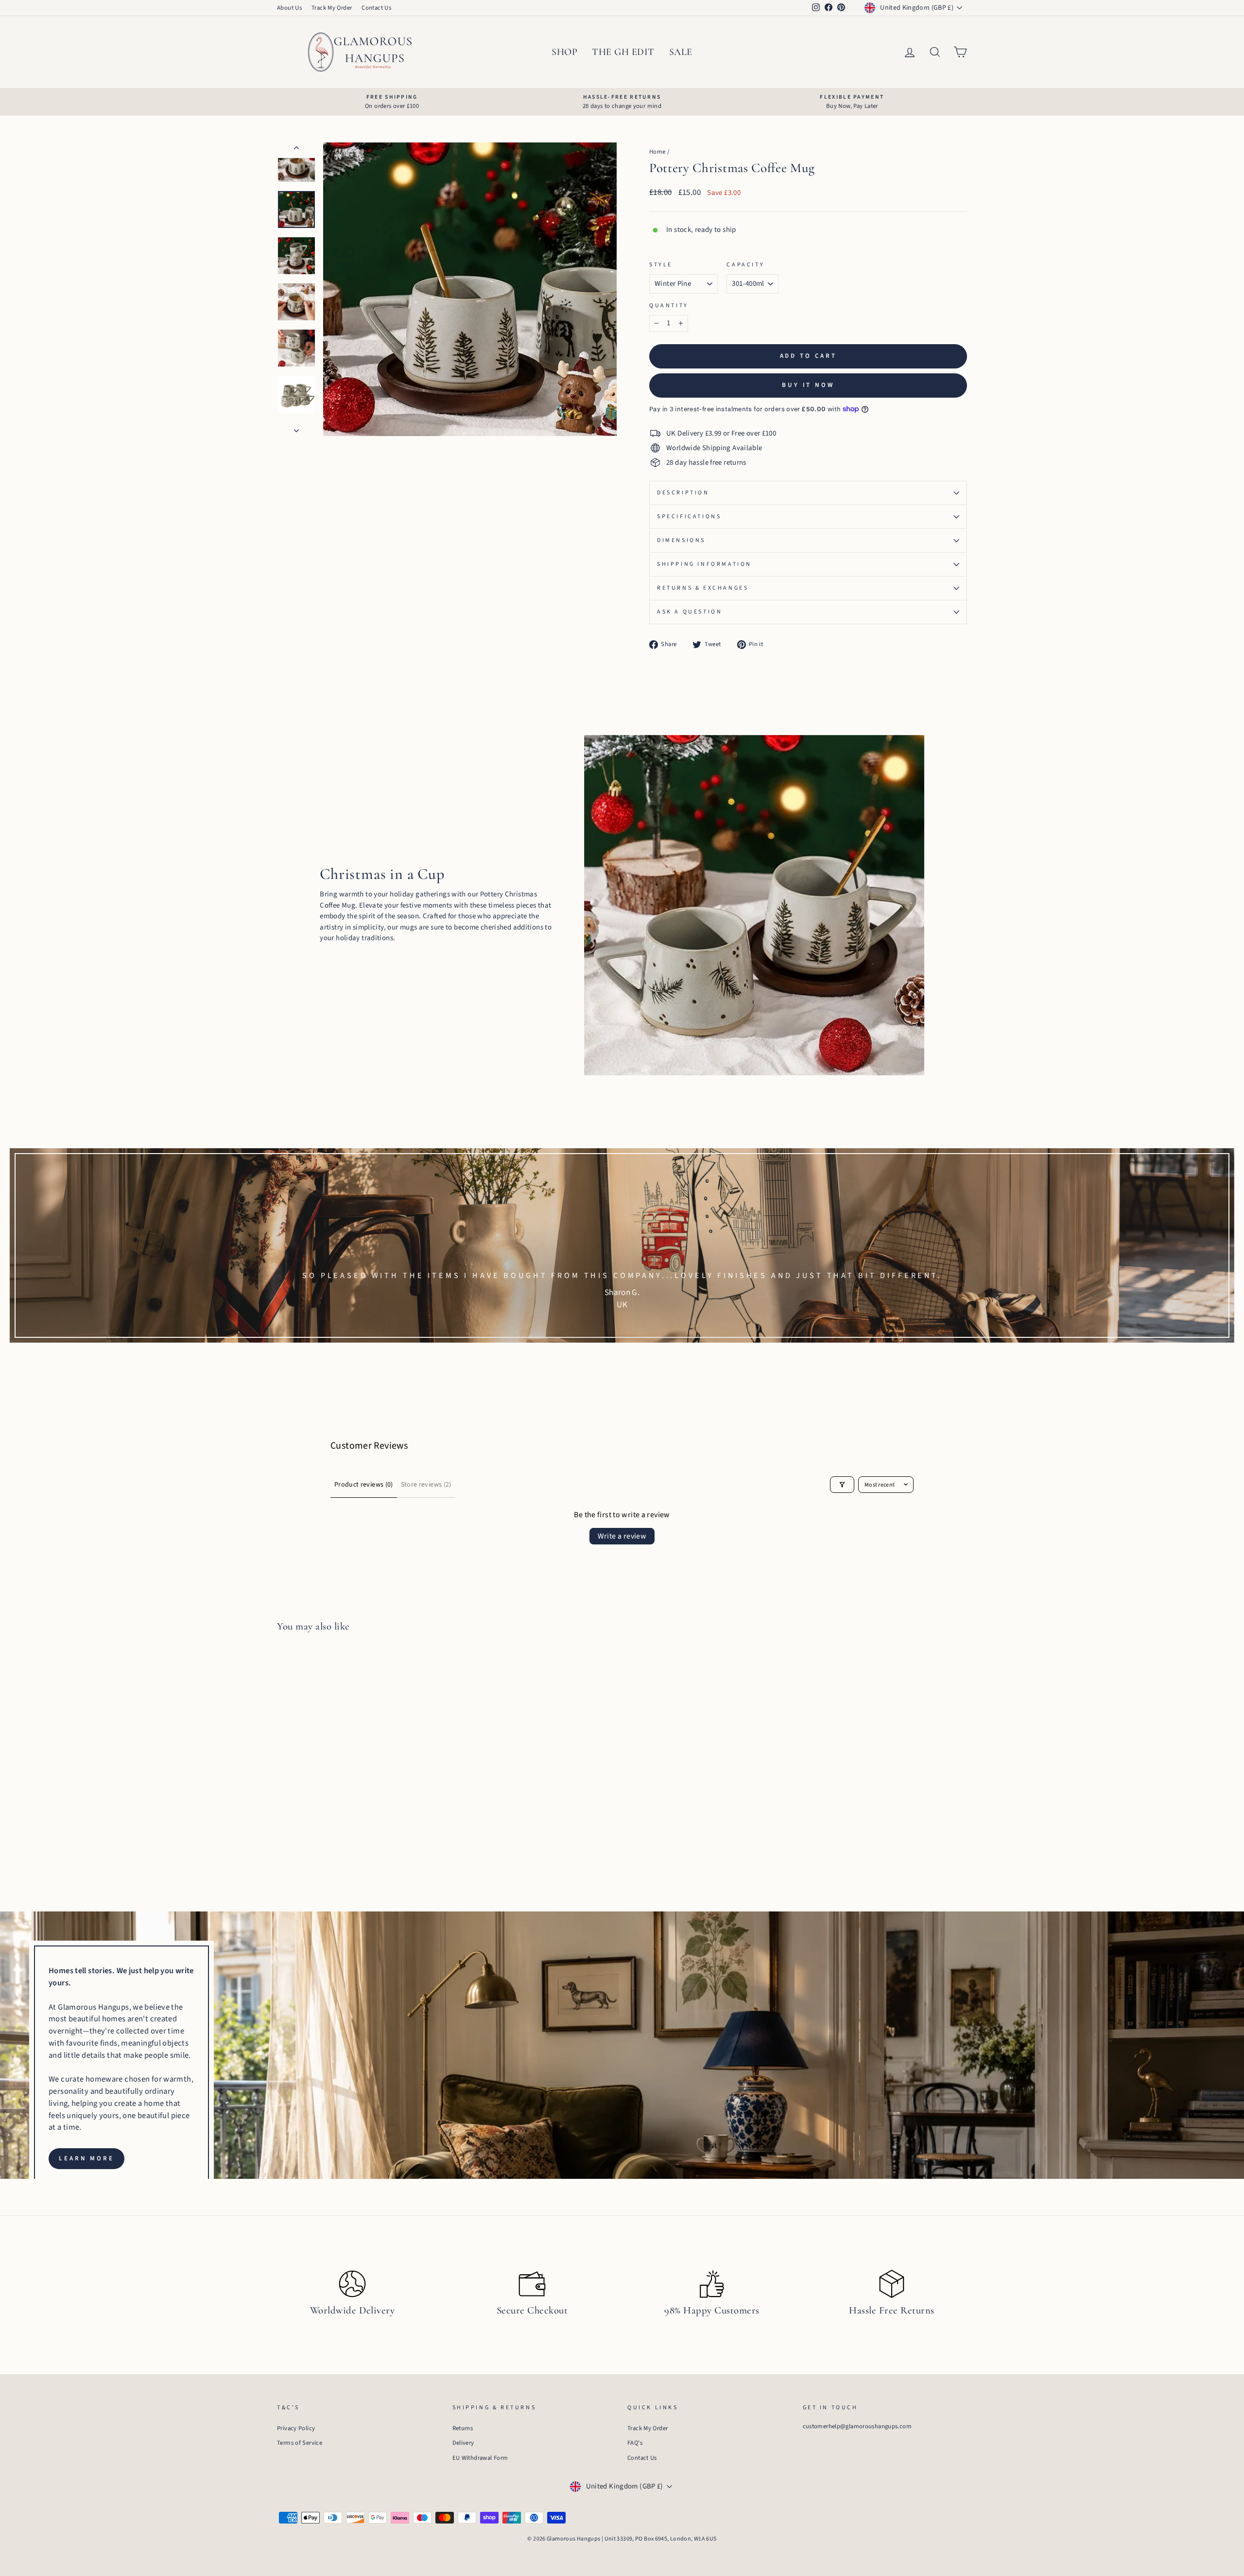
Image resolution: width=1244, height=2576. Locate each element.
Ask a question (690, 612)
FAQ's (635, 2443)
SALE (681, 52)
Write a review (622, 1536)
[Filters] (842, 1485)
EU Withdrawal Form (480, 2458)
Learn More (86, 2158)
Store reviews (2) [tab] (426, 1485)
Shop (564, 52)
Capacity (745, 265)
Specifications (689, 517)
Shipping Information (704, 564)
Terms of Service (300, 2443)
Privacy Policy (296, 2428)
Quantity (669, 306)
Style (661, 265)
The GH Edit (623, 52)
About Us (289, 8)
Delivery (463, 2443)
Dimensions (681, 540)
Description (683, 493)
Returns (463, 2428)
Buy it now (808, 385)
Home (657, 152)
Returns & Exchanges (703, 588)
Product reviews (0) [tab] (364, 1485)
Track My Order (332, 8)
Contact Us (376, 8)
